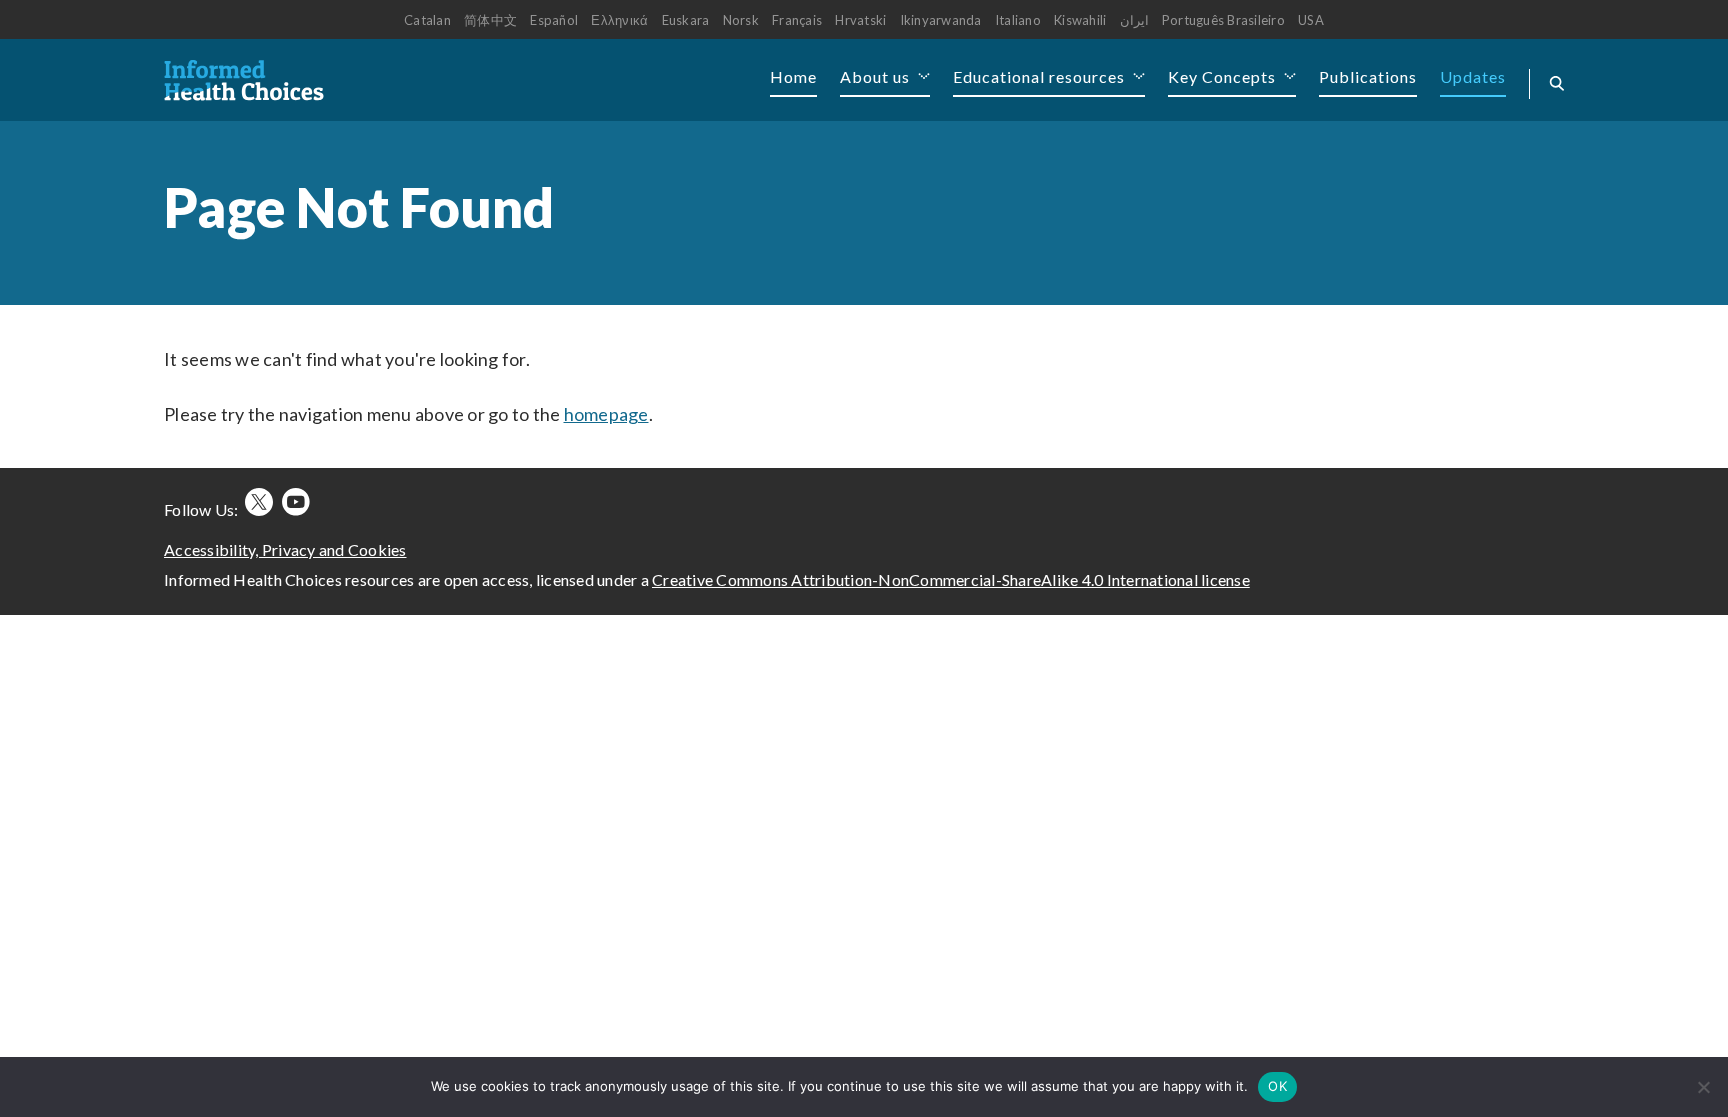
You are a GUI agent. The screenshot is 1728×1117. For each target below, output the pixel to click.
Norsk (741, 20)
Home (793, 76)
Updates (1473, 76)
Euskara (686, 20)
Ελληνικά (619, 20)
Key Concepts (1222, 76)
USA (1311, 20)
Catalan (427, 20)
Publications (1368, 76)
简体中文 (490, 20)
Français (797, 20)
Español (554, 20)
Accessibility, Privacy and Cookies (285, 549)
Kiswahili (1080, 20)
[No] (1703, 1087)
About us (875, 76)
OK (1277, 1086)
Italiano (1018, 20)
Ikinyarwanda (941, 20)
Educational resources (1039, 76)
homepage (606, 414)
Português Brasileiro (1223, 20)
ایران (1134, 20)
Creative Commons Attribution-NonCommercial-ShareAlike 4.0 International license (951, 579)
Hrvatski (860, 20)
